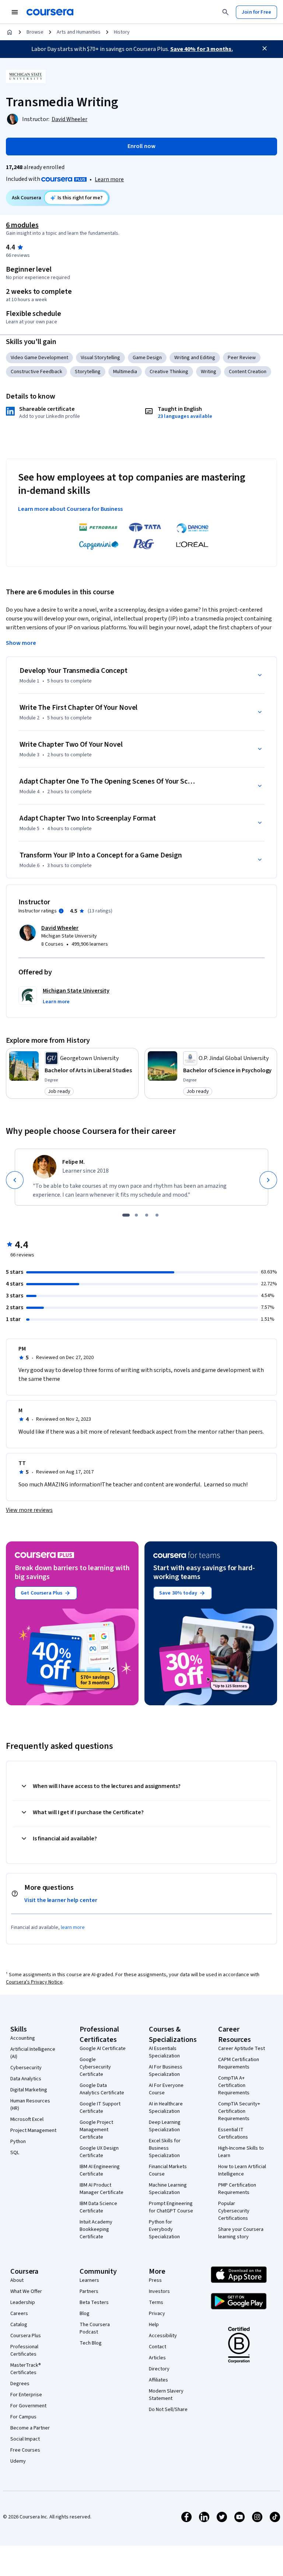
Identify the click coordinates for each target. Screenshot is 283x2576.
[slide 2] (136, 1215)
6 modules (22, 225)
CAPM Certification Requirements (239, 2063)
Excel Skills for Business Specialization (165, 2148)
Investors (159, 2291)
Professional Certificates (24, 2350)
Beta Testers (94, 2302)
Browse (35, 32)
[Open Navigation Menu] (15, 12)
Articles (157, 2358)
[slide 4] (157, 1215)
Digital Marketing (29, 2090)
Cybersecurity (26, 2068)
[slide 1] (126, 1215)
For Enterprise (26, 2395)
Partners (89, 2291)
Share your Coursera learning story (241, 2233)
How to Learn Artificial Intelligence (242, 2170)
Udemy (18, 2461)
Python (18, 2142)
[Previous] (15, 1180)
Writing (209, 372)
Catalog (19, 2325)
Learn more (109, 179)
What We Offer (26, 2291)
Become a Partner (30, 2428)
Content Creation (248, 372)
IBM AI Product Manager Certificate (102, 2189)
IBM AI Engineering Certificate (100, 2170)
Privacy (157, 2314)
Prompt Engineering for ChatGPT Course (171, 2207)
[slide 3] (147, 1215)
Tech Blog (91, 2343)
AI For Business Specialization (166, 2071)
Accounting (23, 2038)
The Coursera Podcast (95, 2328)
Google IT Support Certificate (100, 2108)
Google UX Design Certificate (99, 2152)
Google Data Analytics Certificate (102, 2089)
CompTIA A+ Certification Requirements (234, 2085)
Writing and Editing (195, 358)
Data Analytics (26, 2079)
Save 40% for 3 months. (202, 49)
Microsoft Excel (27, 2119)
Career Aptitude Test (242, 2049)
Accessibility (163, 2336)
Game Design (147, 358)
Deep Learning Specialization (165, 2126)
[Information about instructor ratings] (61, 911)
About (17, 2280)
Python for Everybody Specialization (164, 2229)
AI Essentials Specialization (164, 2052)
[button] (56, 1002)
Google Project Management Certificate (96, 2130)
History (122, 32)
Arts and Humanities (79, 32)
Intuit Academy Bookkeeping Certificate (96, 2229)
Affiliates (158, 2380)
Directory (159, 2369)
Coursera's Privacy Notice (34, 1982)
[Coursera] (50, 12)
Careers (19, 2314)
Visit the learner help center (61, 1900)
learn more (73, 1927)
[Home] (10, 32)
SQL (15, 2153)
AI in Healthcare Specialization (166, 2108)
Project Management (33, 2130)
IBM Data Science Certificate (98, 2207)
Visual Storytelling (100, 358)
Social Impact (25, 2439)
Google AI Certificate (103, 2049)
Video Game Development (39, 358)
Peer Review (242, 358)
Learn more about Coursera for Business (70, 509)
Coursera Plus (26, 2336)
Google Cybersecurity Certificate (95, 2067)
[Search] (226, 12)
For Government (28, 2406)
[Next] (268, 1180)
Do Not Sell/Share (168, 2410)
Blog (85, 2314)
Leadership (23, 2302)
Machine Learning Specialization (168, 2189)
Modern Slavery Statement (166, 2395)
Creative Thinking (169, 372)
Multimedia (125, 372)
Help (154, 2325)
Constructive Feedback (36, 372)
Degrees (20, 2384)
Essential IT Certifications (233, 2133)
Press (155, 2280)
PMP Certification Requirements (237, 2189)
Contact (158, 2347)
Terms (156, 2302)
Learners (89, 2280)
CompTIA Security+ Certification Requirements (239, 2111)
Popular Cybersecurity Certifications (234, 2211)
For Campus (23, 2417)
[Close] (265, 48)
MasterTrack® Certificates (26, 2369)
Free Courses (25, 2450)
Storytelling (88, 372)
